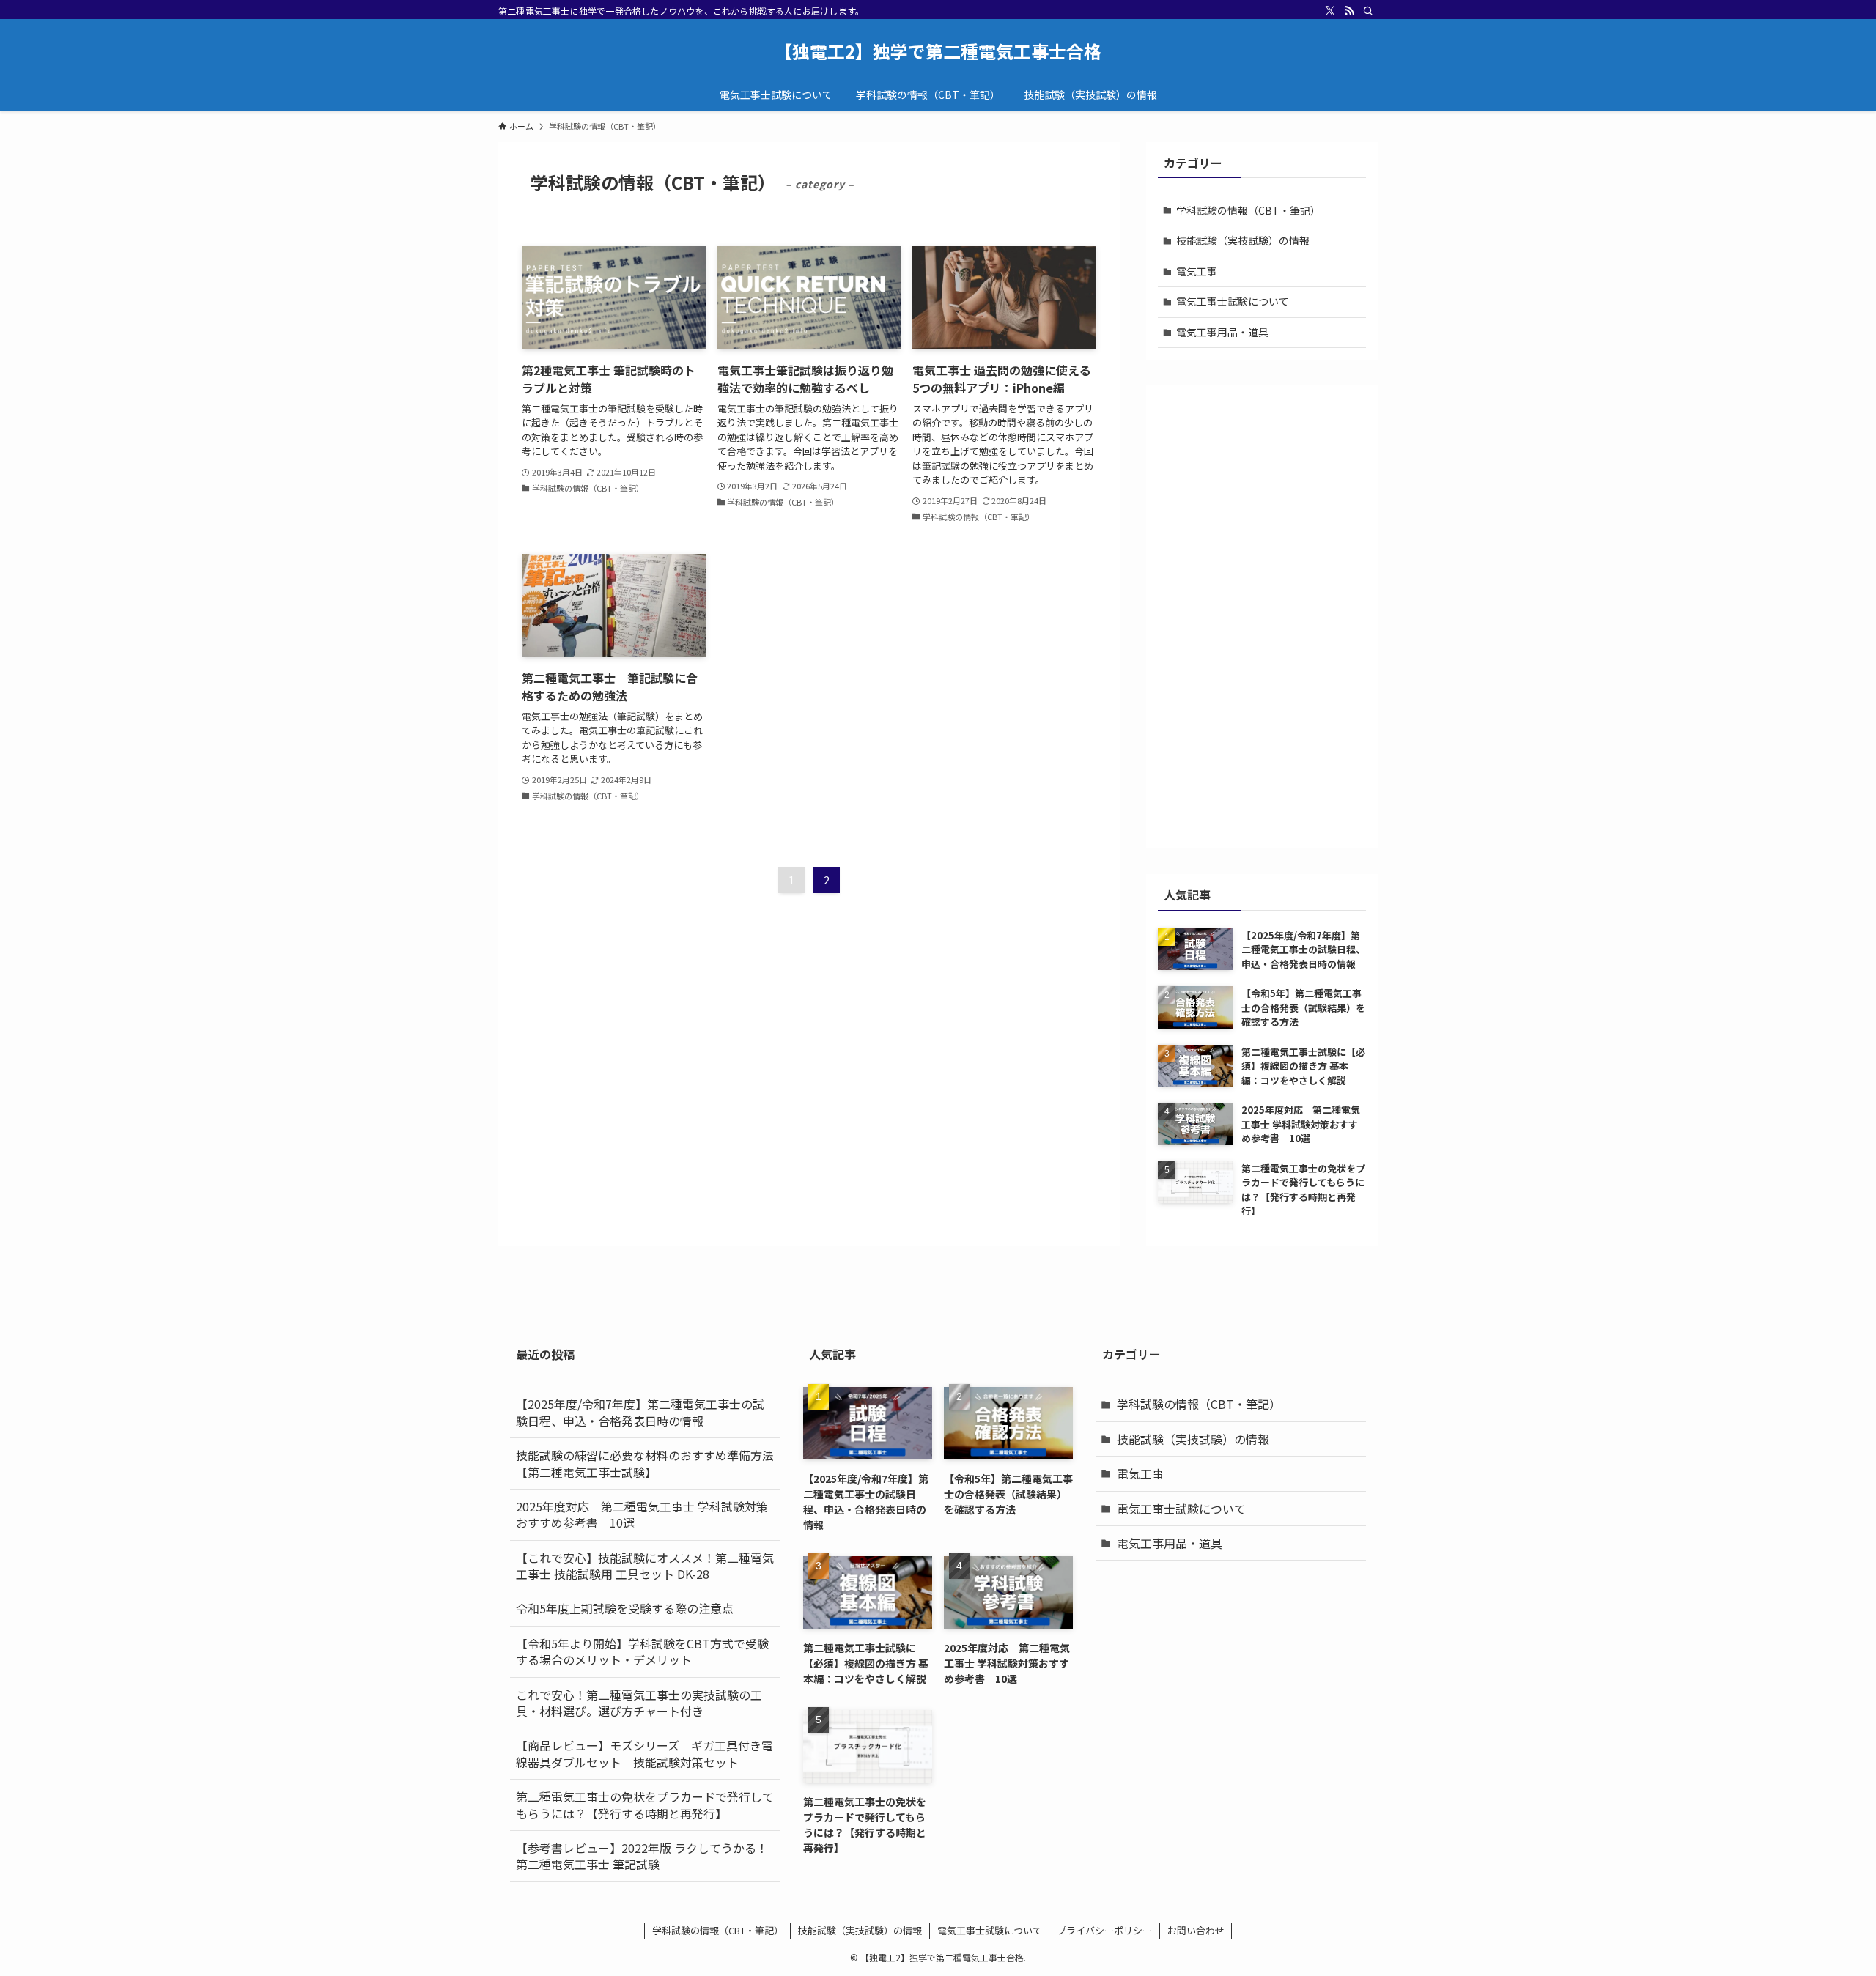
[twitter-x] (1330, 11)
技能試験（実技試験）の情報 (1243, 240)
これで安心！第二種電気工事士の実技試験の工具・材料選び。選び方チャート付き (639, 1703)
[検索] (1368, 11)
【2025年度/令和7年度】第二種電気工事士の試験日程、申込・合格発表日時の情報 (640, 1412)
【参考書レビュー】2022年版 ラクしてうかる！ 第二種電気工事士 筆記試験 (648, 1856)
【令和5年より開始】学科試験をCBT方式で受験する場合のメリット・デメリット (642, 1651)
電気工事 (1197, 271)
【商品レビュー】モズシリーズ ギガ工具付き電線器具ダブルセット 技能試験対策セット (645, 1753)
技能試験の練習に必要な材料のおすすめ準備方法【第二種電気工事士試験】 (645, 1463)
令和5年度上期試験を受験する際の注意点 (625, 1608)
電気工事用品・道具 (1222, 332)
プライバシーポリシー (1104, 1930)
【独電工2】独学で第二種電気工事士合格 (938, 51)
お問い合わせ (1196, 1930)
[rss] (1349, 11)
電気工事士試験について (1233, 301)
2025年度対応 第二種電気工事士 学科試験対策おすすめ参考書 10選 (642, 1514)
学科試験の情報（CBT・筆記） (1248, 210)
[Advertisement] (1262, 617)
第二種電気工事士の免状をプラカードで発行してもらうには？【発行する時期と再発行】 (645, 1805)
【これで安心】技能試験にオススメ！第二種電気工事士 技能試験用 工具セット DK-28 (645, 1566)
